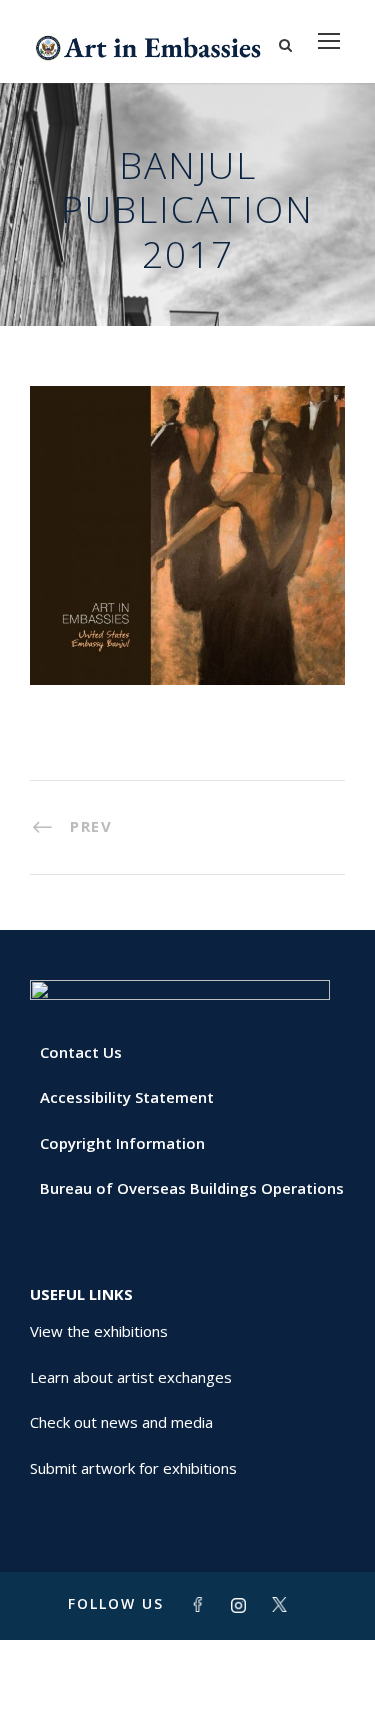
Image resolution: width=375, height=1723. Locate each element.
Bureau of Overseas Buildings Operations (192, 1188)
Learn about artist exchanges (131, 1377)
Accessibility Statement (127, 1097)
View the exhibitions (99, 1331)
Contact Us (81, 1052)
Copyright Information (122, 1143)
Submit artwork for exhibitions (133, 1468)
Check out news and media (121, 1422)
